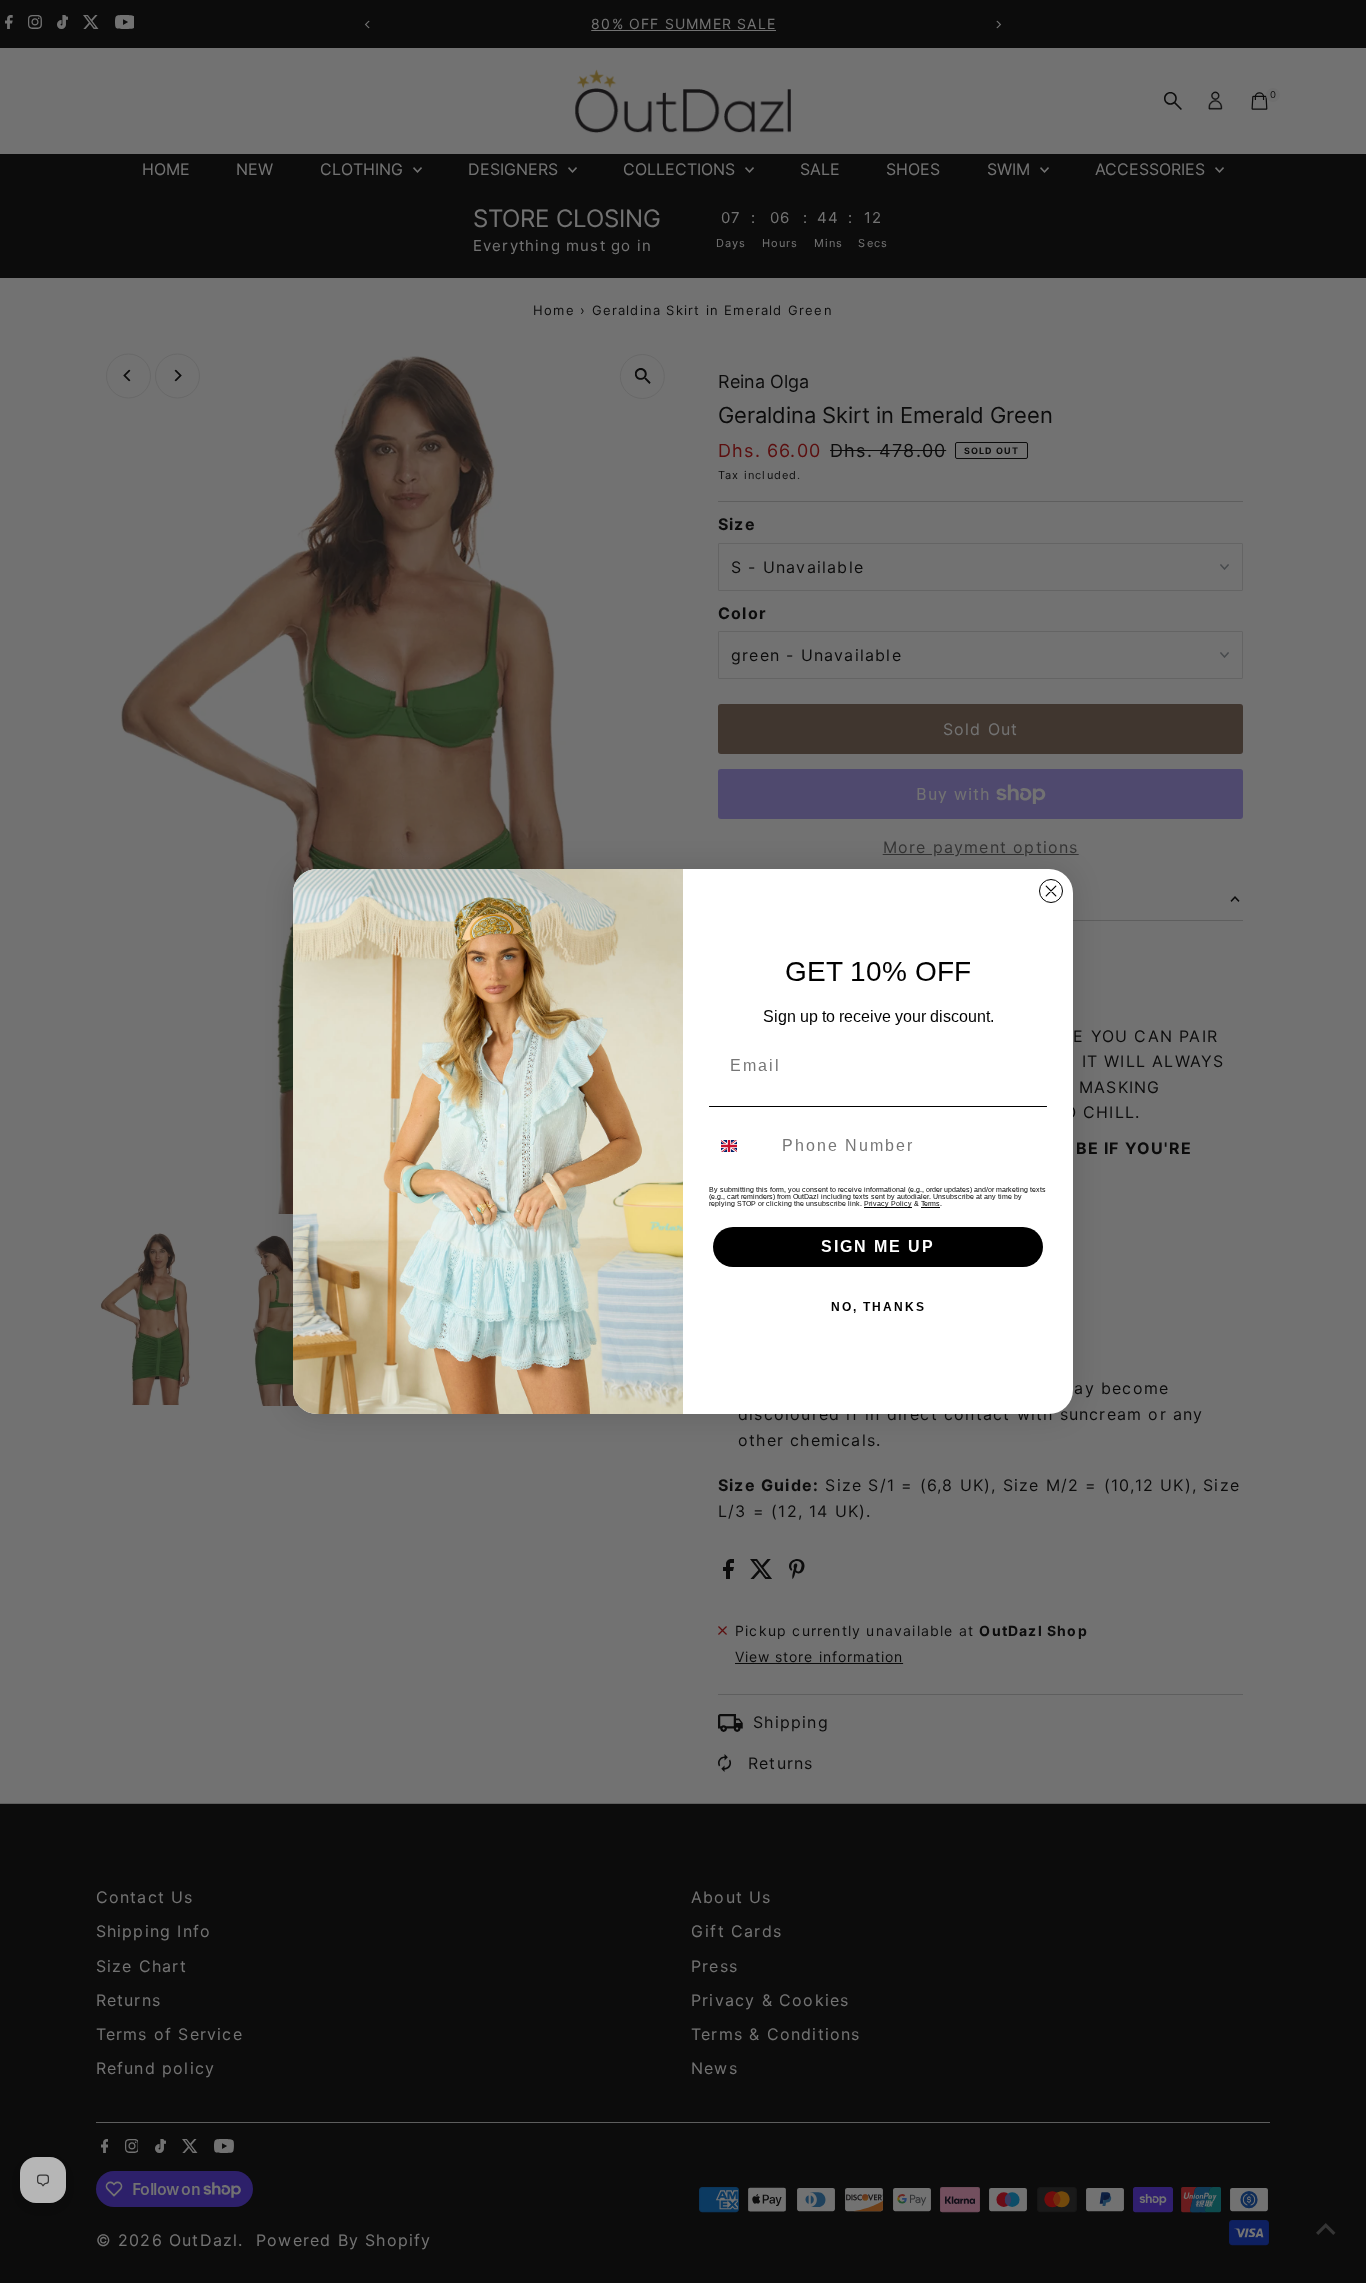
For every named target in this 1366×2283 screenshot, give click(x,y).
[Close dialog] (1051, 891)
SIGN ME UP (878, 1246)
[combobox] (741, 1146)
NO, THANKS (878, 1307)
